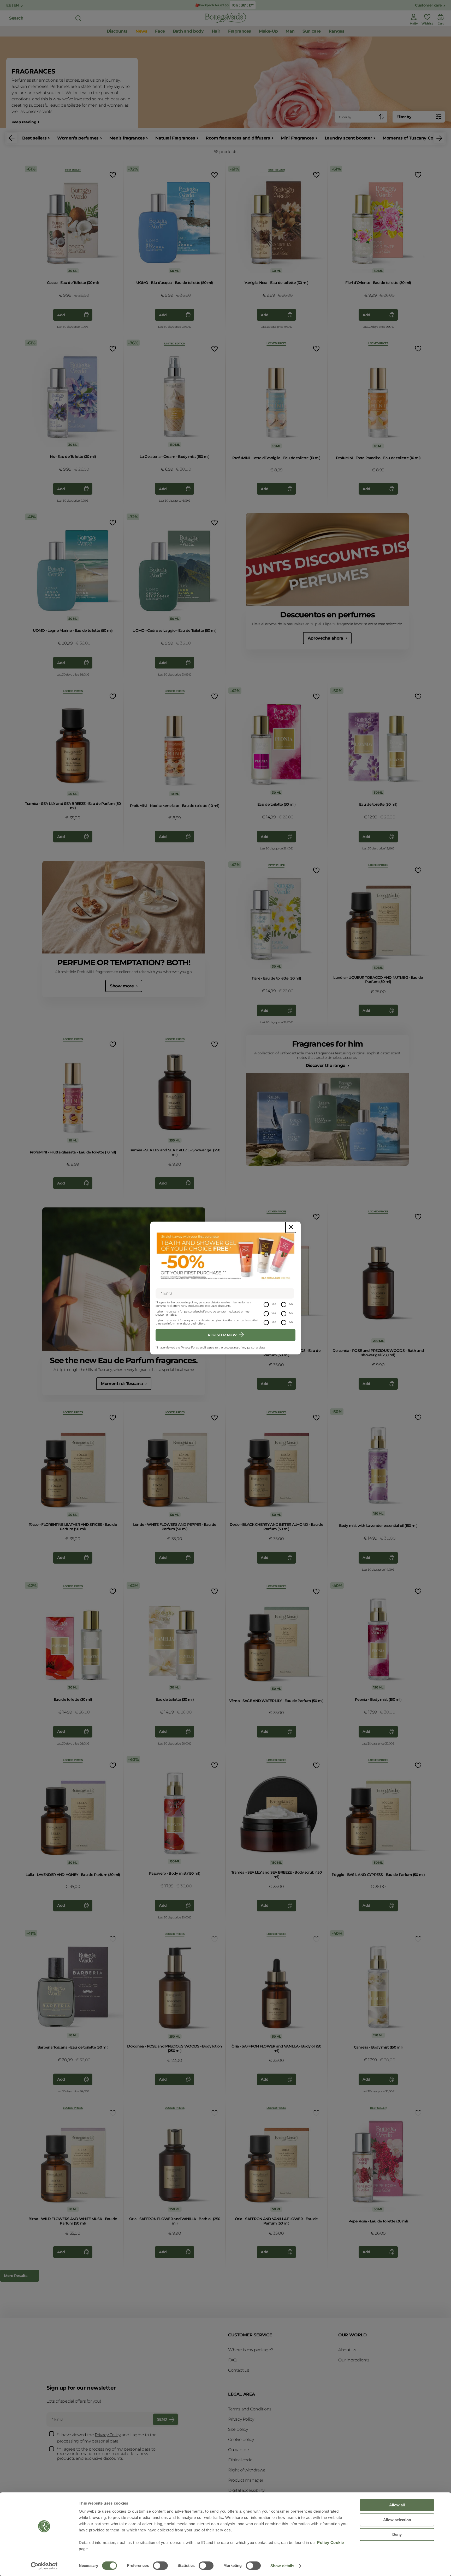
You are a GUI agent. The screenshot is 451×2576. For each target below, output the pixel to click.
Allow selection (397, 2520)
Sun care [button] (312, 31)
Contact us (239, 2370)
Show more (122, 986)
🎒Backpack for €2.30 (212, 5)
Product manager (246, 2480)
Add (61, 315)
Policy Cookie (331, 2542)
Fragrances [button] (240, 31)
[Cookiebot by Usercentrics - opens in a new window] (44, 2566)
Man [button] (290, 31)
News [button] (141, 31)
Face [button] (160, 31)
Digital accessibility (246, 2490)
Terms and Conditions (250, 2409)
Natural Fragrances (175, 138)
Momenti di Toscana (122, 1384)
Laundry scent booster (348, 138)
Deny (397, 2534)
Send (162, 2419)
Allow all (397, 2505)
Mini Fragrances (297, 138)
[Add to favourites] (112, 175)
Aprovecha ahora (326, 638)
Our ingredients (354, 2360)
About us (347, 2350)
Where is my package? (251, 2350)
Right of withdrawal (247, 2470)
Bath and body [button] (188, 31)
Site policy (238, 2429)
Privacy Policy (190, 1347)
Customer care (428, 5)
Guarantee (238, 2450)
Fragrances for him (327, 1044)
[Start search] (78, 18)
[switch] (160, 2566)
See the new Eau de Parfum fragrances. (124, 1360)
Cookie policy (241, 2440)
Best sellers (34, 138)
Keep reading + (25, 122)
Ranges (337, 31)
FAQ (232, 2360)
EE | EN (13, 5)
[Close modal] (291, 1227)
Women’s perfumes (78, 138)
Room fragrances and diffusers (238, 138)
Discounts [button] (117, 31)
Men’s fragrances (127, 138)
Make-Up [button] (268, 31)
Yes (274, 1304)
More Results (16, 2276)
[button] (12, 138)
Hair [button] (216, 31)
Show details (282, 2566)
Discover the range (326, 1065)
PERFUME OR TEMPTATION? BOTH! (124, 962)
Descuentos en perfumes (327, 615)
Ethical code (240, 2460)
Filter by (404, 117)
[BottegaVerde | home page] (225, 18)
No (291, 1304)
